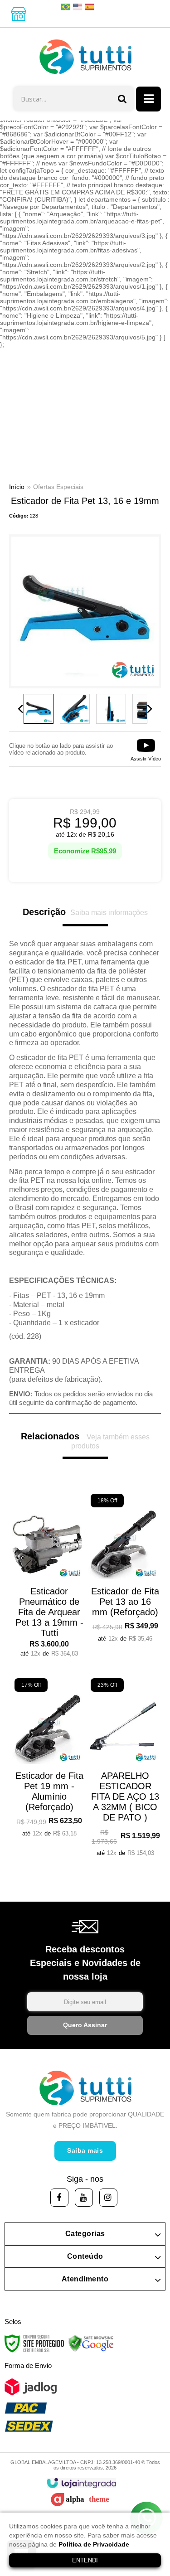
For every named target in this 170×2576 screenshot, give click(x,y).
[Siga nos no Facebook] (59, 2198)
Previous (20, 709)
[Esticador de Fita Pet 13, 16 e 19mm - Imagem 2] (75, 709)
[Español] (90, 6)
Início (17, 487)
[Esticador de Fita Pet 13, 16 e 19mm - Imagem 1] (39, 709)
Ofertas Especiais (58, 487)
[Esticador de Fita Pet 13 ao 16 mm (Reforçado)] (123, 1570)
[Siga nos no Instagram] (108, 2198)
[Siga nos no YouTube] (84, 2198)
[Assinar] (85, 2025)
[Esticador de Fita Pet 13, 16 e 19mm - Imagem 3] (111, 709)
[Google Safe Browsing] (91, 2343)
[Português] (66, 6)
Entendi (85, 2560)
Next (150, 709)
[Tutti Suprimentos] (85, 57)
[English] (78, 6)
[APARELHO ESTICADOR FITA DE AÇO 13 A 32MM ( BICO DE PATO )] (123, 1769)
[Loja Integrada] (81, 2483)
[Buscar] (122, 99)
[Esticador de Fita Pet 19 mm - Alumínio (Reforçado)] (47, 1759)
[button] (146, 749)
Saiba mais (85, 2150)
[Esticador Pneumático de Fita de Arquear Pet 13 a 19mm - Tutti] (47, 1577)
